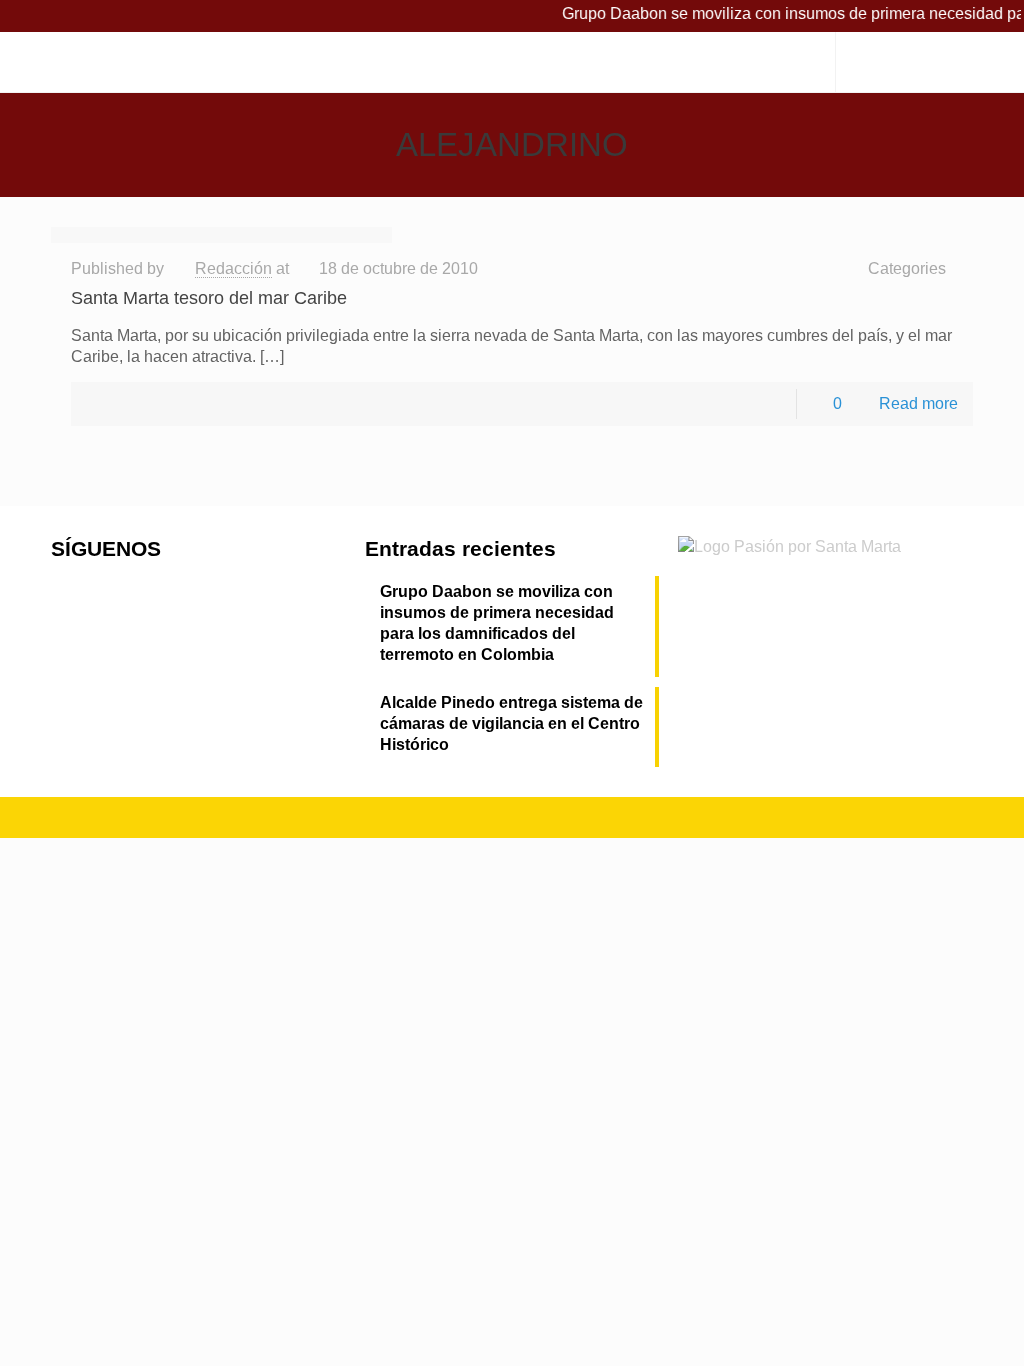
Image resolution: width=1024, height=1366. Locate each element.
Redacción (233, 268)
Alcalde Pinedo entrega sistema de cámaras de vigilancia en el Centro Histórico (511, 723)
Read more (918, 403)
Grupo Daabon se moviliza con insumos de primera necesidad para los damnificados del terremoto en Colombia (497, 623)
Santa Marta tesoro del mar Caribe (209, 298)
